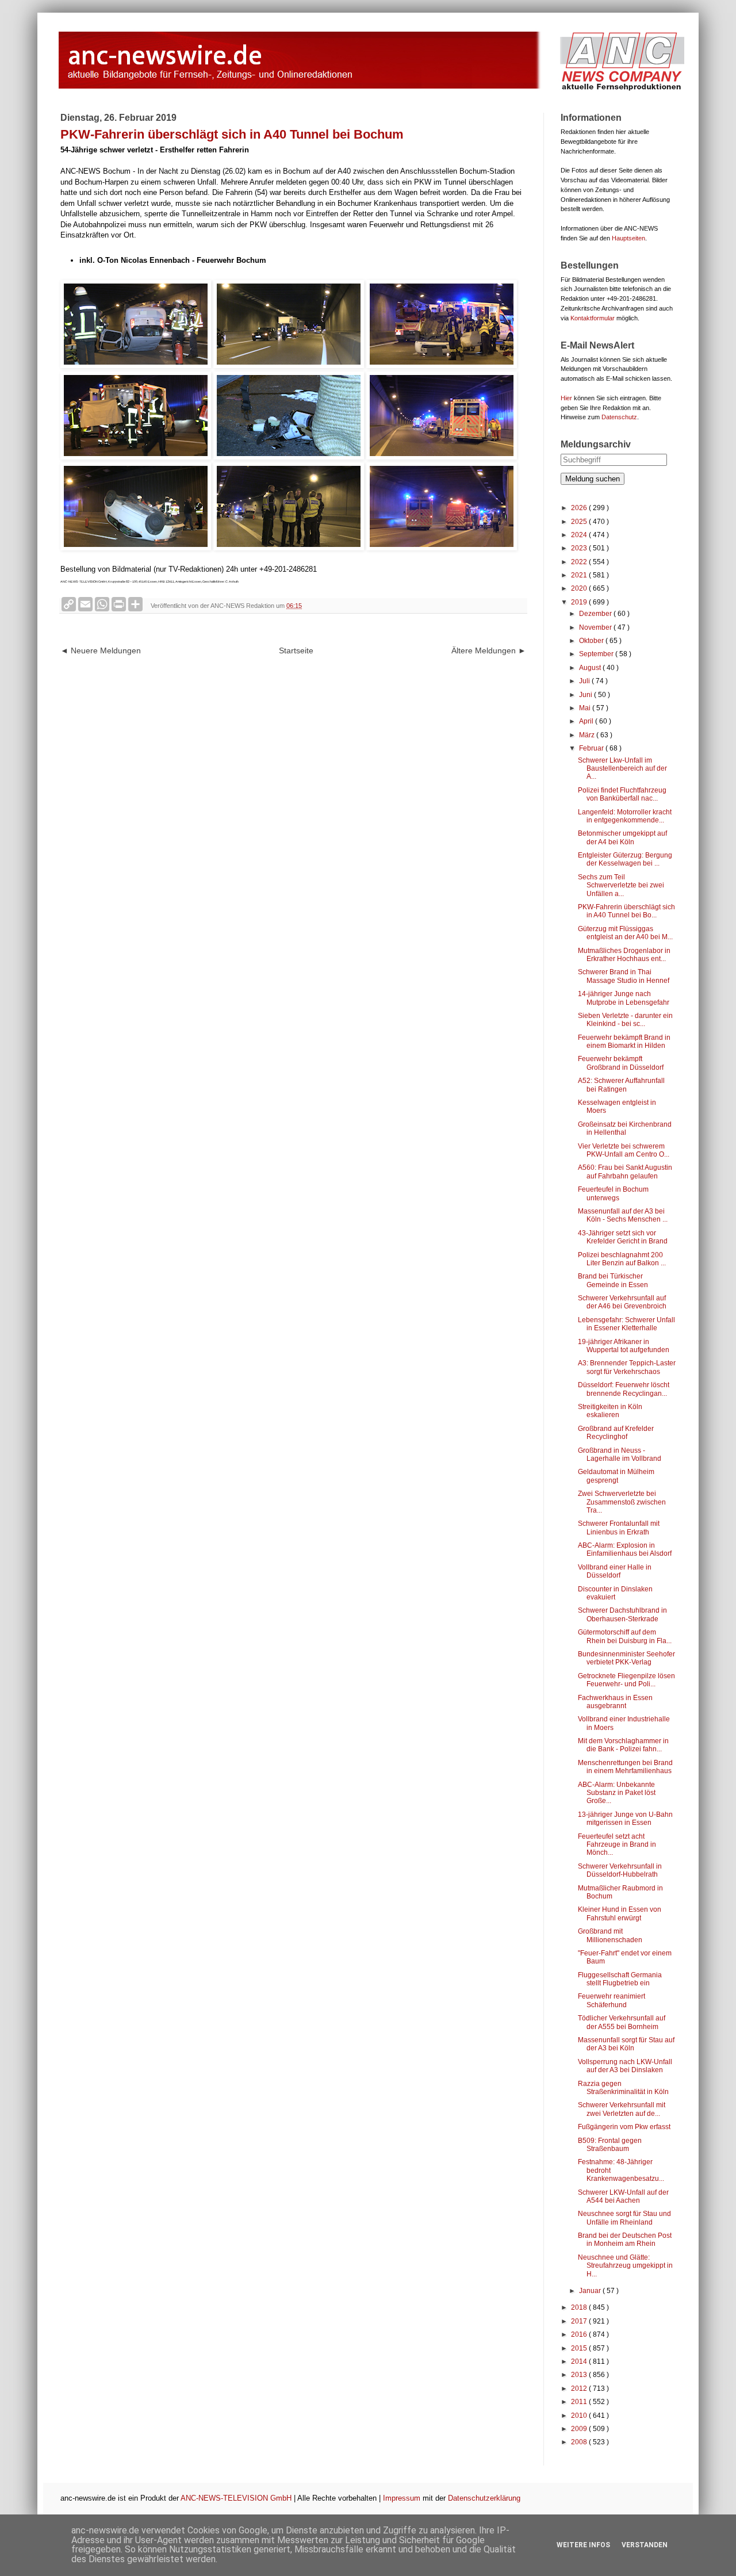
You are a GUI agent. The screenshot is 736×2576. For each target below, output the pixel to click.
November (596, 627)
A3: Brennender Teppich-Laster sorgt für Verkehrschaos (627, 1367)
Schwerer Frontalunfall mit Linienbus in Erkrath (619, 1528)
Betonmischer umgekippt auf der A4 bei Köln (622, 837)
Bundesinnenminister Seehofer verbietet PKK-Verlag (626, 1658)
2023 (580, 548)
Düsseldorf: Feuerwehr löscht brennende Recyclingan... (624, 1389)
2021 (580, 575)
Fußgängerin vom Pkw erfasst (624, 2127)
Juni (586, 695)
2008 (580, 2442)
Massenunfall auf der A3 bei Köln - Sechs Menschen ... (623, 1215)
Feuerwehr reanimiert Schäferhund (612, 2000)
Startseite (296, 650)
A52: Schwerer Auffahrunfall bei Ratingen (621, 1085)
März (588, 735)
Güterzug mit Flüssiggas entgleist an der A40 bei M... (625, 933)
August (591, 668)
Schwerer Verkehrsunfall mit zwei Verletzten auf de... (622, 2109)
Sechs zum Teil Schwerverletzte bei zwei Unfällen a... (621, 885)
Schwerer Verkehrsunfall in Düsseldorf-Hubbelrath (620, 1870)
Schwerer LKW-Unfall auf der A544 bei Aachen (623, 2196)
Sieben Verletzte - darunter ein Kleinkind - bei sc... (625, 1020)
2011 (580, 2402)
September (597, 654)
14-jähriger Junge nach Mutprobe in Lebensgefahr (624, 998)
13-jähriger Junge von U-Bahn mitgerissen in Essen (625, 1819)
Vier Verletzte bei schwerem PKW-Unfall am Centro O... (624, 1150)
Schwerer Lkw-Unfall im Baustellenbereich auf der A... (622, 769)
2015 (580, 2348)
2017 (580, 2321)
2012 (580, 2389)
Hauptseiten (628, 238)
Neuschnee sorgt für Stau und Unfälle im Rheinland (624, 2218)
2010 (580, 2416)
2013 (580, 2375)
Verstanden (645, 2545)
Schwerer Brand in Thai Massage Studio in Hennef (624, 976)
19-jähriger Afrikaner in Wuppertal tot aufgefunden (624, 1346)
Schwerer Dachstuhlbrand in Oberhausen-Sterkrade (622, 1614)
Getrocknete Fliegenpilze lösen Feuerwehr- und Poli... (626, 1680)
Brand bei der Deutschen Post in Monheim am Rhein (625, 2240)
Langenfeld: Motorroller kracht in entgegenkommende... (625, 816)
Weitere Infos (583, 2545)
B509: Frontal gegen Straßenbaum (610, 2145)
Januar (591, 2291)
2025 (580, 522)
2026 (580, 508)
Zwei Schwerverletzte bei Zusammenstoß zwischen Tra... (622, 1502)
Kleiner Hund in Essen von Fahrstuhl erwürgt (620, 1913)
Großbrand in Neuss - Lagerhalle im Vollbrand (620, 1454)
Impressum (402, 2498)
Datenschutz (619, 417)
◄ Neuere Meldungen (101, 650)
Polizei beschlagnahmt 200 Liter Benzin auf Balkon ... (622, 1259)
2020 (580, 588)
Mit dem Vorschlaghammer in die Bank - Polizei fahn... (623, 1745)
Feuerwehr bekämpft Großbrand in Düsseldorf (621, 1063)
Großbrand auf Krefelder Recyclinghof (616, 1433)
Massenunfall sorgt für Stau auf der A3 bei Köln (626, 2044)
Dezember (596, 614)
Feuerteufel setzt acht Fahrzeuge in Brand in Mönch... (617, 1845)
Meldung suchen (593, 479)
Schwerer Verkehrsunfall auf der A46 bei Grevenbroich (622, 1302)
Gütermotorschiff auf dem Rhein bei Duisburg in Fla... (625, 1636)
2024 (580, 535)
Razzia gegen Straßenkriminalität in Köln (623, 2088)
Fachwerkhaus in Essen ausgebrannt (615, 1702)
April (587, 721)
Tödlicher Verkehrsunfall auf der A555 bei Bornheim (622, 2022)
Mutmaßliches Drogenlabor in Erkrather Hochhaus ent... (624, 955)
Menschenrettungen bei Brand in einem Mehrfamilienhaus (625, 1767)
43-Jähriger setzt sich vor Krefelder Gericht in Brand (623, 1237)
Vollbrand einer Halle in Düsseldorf (615, 1571)
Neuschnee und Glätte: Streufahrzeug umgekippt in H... (625, 2266)
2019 (580, 602)
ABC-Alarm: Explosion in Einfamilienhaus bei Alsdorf (625, 1549)
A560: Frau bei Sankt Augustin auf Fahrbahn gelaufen (625, 1172)
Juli (585, 681)
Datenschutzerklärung (484, 2498)
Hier (566, 398)
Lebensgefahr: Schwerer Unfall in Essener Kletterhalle (626, 1324)
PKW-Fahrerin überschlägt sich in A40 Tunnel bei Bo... (626, 911)
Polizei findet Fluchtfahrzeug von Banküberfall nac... (622, 794)
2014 (580, 2361)
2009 (580, 2429)
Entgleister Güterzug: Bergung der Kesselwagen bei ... (625, 859)
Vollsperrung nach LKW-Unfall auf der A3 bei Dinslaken (625, 2066)
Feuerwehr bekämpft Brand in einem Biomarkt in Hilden (624, 1042)
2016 (580, 2334)
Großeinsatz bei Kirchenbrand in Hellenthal (625, 1128)
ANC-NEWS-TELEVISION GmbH (236, 2498)
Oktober (592, 641)
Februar (592, 748)
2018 (580, 2307)
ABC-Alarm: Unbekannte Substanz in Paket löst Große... (617, 1793)
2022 (580, 562)
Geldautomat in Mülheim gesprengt (616, 1476)
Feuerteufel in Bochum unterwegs (613, 1193)
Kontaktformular (593, 318)
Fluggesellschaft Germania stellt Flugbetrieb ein (620, 1979)
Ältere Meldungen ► (489, 650)
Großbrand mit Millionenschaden (610, 1935)
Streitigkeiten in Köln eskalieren (610, 1411)
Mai (586, 708)
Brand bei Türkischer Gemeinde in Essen (613, 1280)
